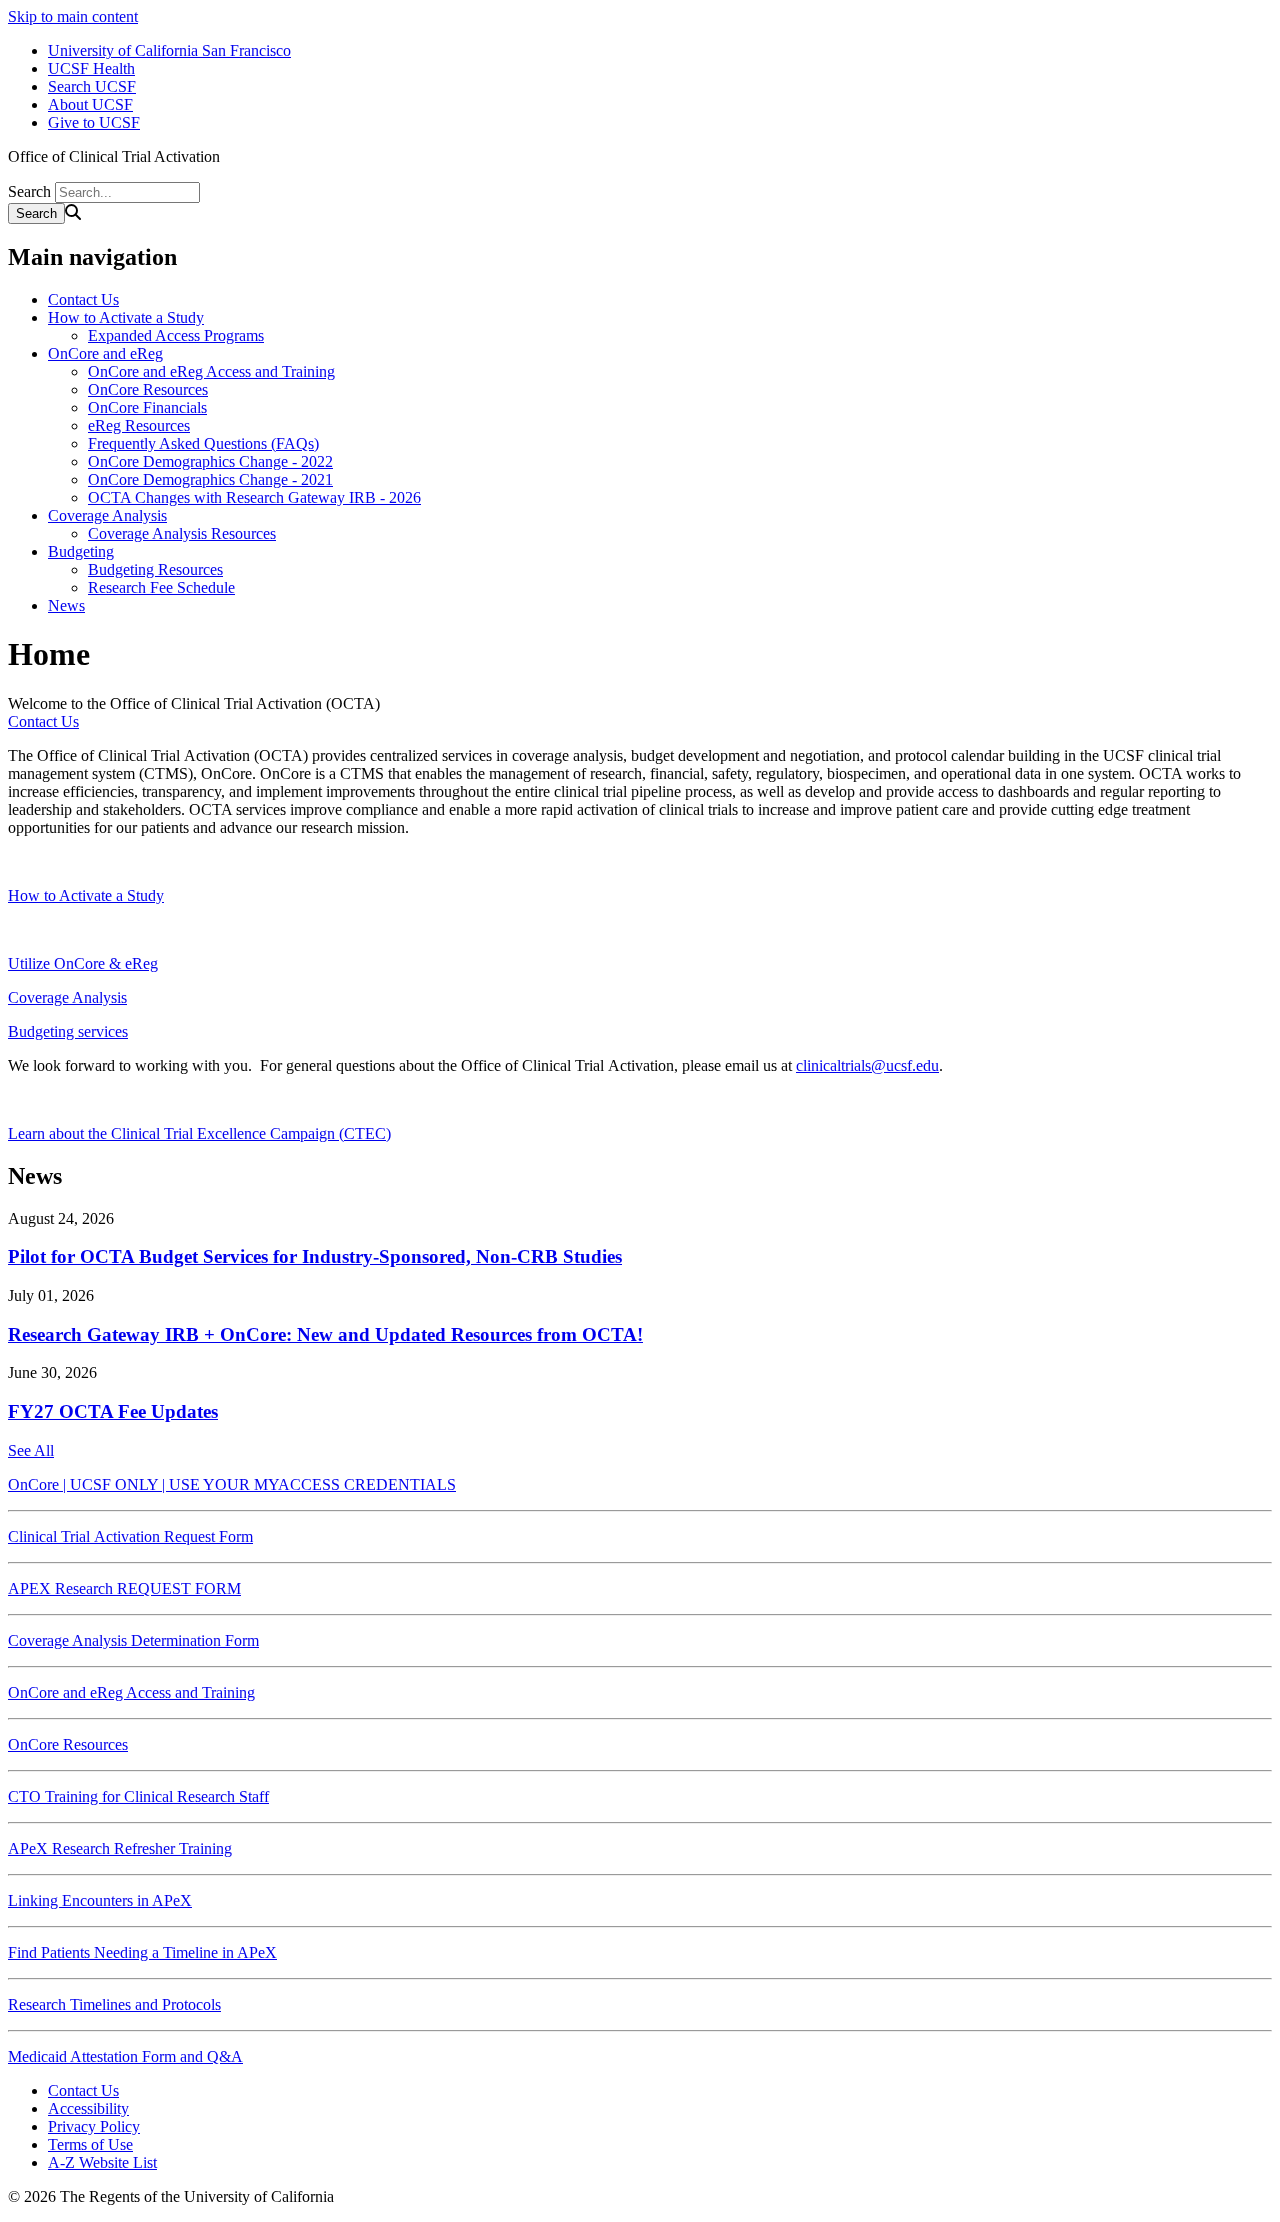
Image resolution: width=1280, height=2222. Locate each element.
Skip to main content (73, 16)
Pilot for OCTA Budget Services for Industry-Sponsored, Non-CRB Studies (315, 1256)
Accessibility (88, 2108)
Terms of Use (90, 2144)
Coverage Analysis (107, 515)
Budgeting (81, 551)
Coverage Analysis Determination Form (133, 1640)
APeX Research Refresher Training (120, 1848)
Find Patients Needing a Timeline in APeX (142, 1952)
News (66, 605)
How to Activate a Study (126, 317)
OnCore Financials (147, 407)
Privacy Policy (94, 2126)
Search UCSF (92, 86)
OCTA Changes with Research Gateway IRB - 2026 (254, 497)
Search (29, 191)
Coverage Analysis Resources (182, 533)
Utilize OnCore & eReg (83, 963)
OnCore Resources (148, 389)
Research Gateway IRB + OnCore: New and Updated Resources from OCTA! (325, 1334)
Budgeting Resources (155, 569)
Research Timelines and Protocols (114, 2004)
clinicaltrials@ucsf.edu (867, 1065)
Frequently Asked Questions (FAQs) (203, 443)
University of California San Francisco (169, 50)
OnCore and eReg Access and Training (211, 371)
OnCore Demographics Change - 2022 (210, 461)
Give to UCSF (94, 122)
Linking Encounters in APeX (100, 1900)
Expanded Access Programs (176, 335)
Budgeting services (68, 1031)
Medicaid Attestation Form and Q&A (125, 2056)
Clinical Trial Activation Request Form (130, 1536)
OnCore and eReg (105, 353)
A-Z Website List (102, 2162)
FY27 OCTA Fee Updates (113, 1411)
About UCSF (90, 104)
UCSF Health (91, 68)
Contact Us (83, 299)
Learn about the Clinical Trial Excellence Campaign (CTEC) (199, 1133)
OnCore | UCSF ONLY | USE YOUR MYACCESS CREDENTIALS (232, 1484)
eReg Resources (139, 425)
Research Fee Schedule (161, 587)
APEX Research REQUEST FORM (124, 1588)
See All (31, 1450)
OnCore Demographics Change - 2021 (210, 479)
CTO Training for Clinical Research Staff (138, 1796)
